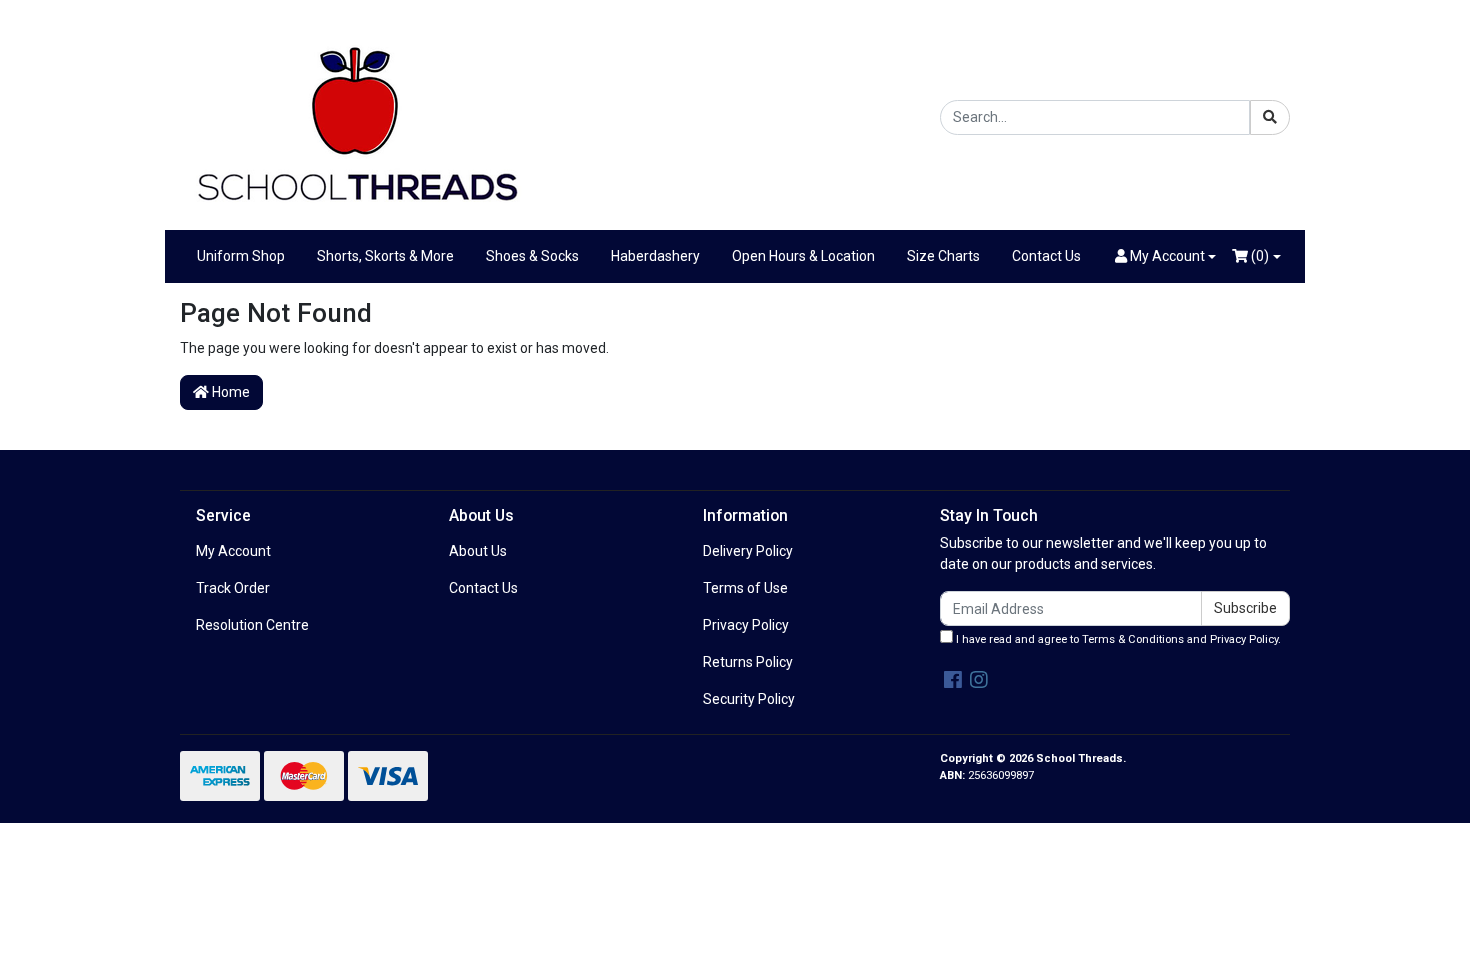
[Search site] (1270, 117)
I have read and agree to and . (1117, 639)
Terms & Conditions (1133, 639)
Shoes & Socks (532, 256)
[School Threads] (355, 116)
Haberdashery (655, 256)
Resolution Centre (252, 625)
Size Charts (943, 256)
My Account (233, 551)
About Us (478, 551)
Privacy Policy (746, 625)
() (1258, 256)
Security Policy (749, 699)
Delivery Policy (748, 551)
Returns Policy (748, 662)
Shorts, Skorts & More (385, 256)
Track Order (233, 588)
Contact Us (1046, 256)
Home (229, 392)
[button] (1166, 256)
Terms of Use (745, 588)
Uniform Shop (241, 256)
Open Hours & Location (803, 256)
